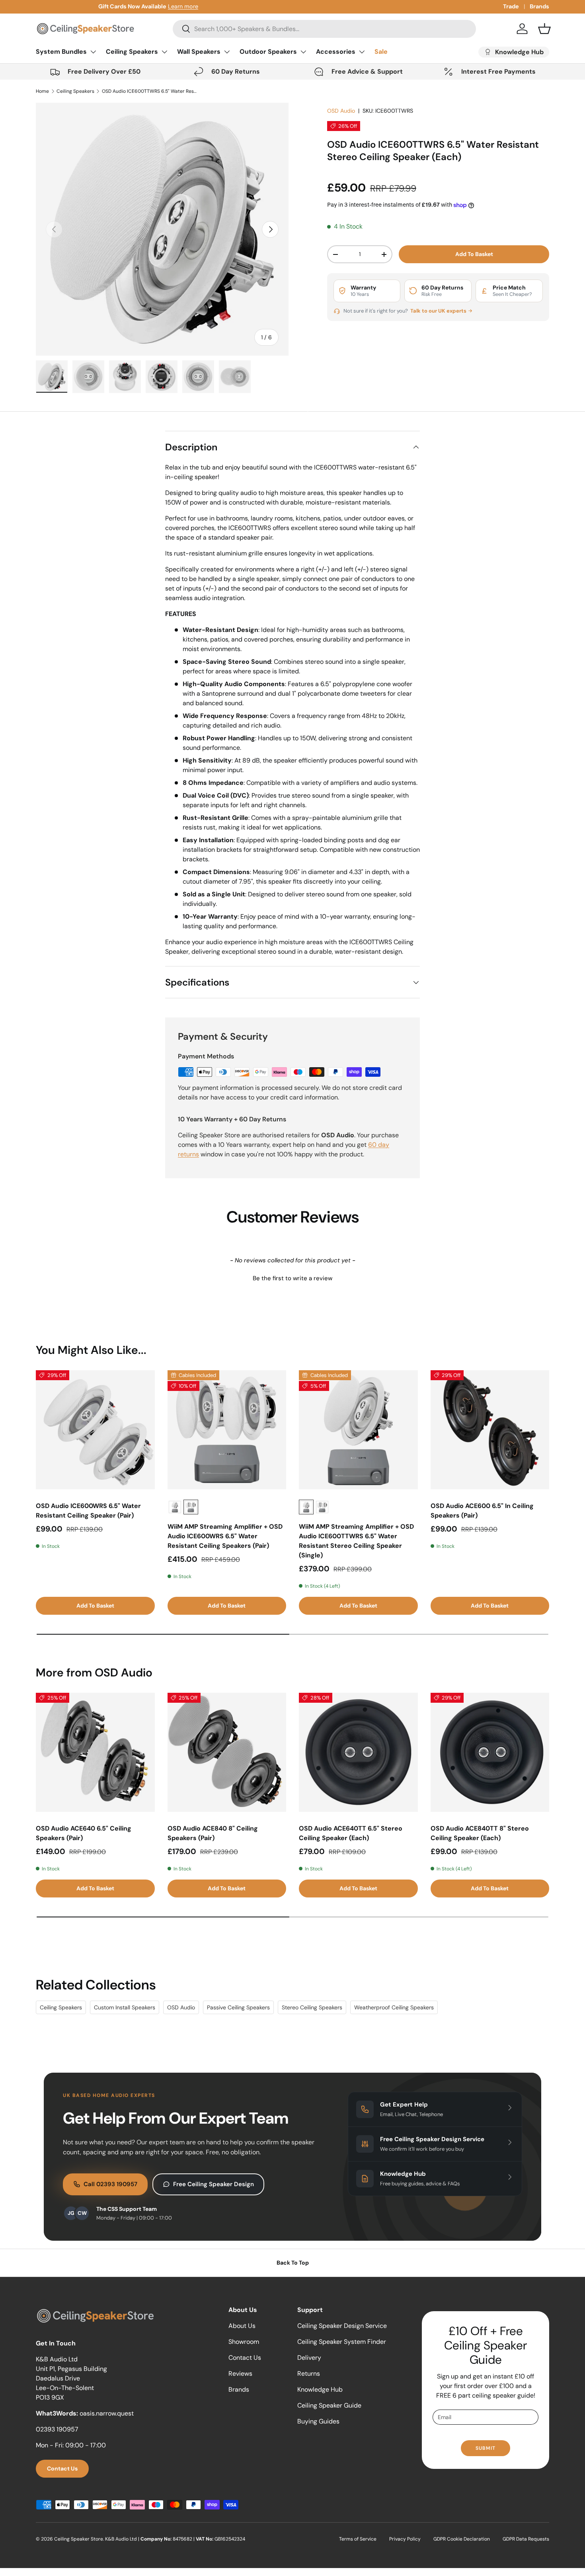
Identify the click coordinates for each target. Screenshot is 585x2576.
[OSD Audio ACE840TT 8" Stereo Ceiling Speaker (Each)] (490, 1752)
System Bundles (61, 52)
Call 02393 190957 (110, 2184)
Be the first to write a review (292, 1278)
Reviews (240, 2374)
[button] (544, 29)
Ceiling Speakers (132, 52)
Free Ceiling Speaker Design (214, 2184)
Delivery (309, 2358)
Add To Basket (474, 254)
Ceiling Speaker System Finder (342, 2342)
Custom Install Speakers (125, 2007)
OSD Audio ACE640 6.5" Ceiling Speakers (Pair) (84, 1833)
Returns (309, 2374)
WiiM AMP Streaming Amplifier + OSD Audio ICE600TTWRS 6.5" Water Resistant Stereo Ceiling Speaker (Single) (356, 1541)
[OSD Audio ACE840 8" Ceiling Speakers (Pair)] (227, 1752)
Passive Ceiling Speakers (238, 2007)
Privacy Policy (405, 2539)
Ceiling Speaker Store (79, 2539)
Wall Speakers (199, 52)
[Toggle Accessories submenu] (362, 52)
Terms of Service (358, 2539)
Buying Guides (318, 2421)
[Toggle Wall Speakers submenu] (227, 52)
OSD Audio (341, 111)
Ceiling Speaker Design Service (342, 2326)
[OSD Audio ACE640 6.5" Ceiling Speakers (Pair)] (95, 1752)
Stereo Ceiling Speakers (312, 2007)
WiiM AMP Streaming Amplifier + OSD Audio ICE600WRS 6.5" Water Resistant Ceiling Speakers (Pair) (225, 1536)
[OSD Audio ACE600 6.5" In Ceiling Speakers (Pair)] (490, 1430)
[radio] (175, 1507)
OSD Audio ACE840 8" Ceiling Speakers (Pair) (213, 1833)
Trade (511, 6)
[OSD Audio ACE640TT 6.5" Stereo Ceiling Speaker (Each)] (358, 1752)
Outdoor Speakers (268, 52)
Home (42, 91)
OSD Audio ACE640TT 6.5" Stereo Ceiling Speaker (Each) (351, 1833)
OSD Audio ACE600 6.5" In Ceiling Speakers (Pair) (482, 1511)
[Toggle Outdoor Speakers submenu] (303, 52)
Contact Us (62, 2468)
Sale (381, 52)
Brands (539, 6)
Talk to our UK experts (439, 311)
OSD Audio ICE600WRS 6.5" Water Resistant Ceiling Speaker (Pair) (88, 1511)
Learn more (125, 6)
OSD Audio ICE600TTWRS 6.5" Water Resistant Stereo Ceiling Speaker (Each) (150, 91)
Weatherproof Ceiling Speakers (394, 2007)
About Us (242, 2326)
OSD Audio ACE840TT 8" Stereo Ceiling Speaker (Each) (480, 1833)
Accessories (336, 52)
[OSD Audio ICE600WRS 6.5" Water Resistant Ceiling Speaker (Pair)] (95, 1430)
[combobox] (324, 29)
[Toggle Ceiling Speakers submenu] (164, 52)
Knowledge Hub (320, 2389)
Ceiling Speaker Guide (329, 2405)
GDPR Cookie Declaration (462, 2539)
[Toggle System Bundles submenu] (93, 52)
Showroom (244, 2342)
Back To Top (293, 2263)
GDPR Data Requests (526, 2539)
